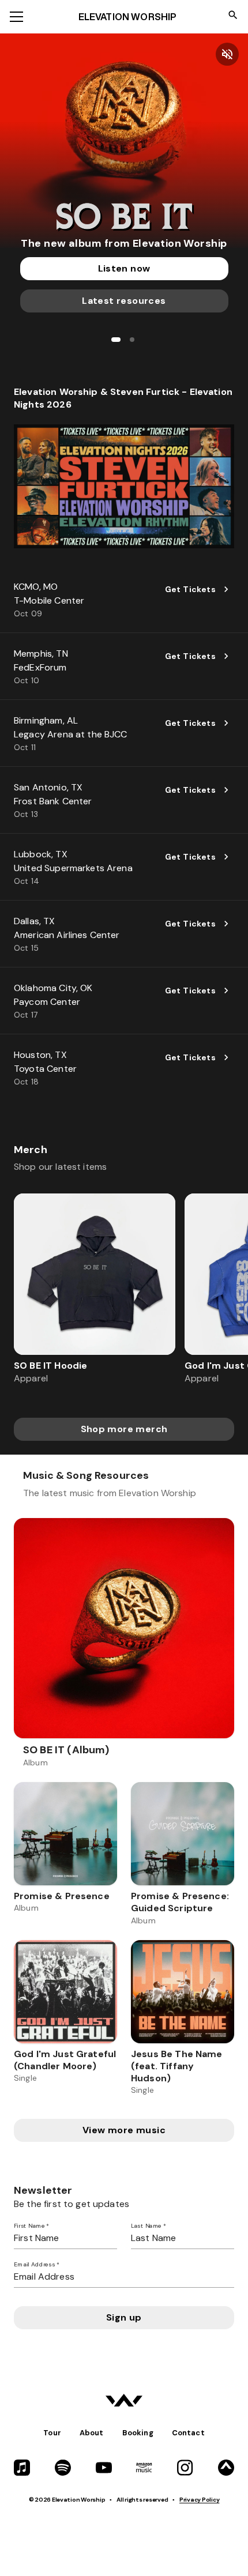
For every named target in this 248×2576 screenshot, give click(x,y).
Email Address (37, 2265)
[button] (124, 142)
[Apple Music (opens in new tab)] (22, 2468)
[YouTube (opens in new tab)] (104, 2468)
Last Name (149, 2226)
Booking (138, 2433)
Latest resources (124, 301)
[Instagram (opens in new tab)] (185, 2468)
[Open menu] (16, 17)
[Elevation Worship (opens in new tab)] (226, 2468)
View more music (124, 2130)
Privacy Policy (199, 2500)
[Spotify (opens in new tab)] (63, 2468)
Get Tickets (190, 589)
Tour (52, 2433)
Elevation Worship (128, 17)
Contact (188, 2433)
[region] (124, 1296)
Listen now (124, 268)
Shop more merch (124, 1429)
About (92, 2433)
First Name (31, 2226)
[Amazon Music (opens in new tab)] (144, 2468)
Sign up (124, 2317)
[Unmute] (227, 54)
